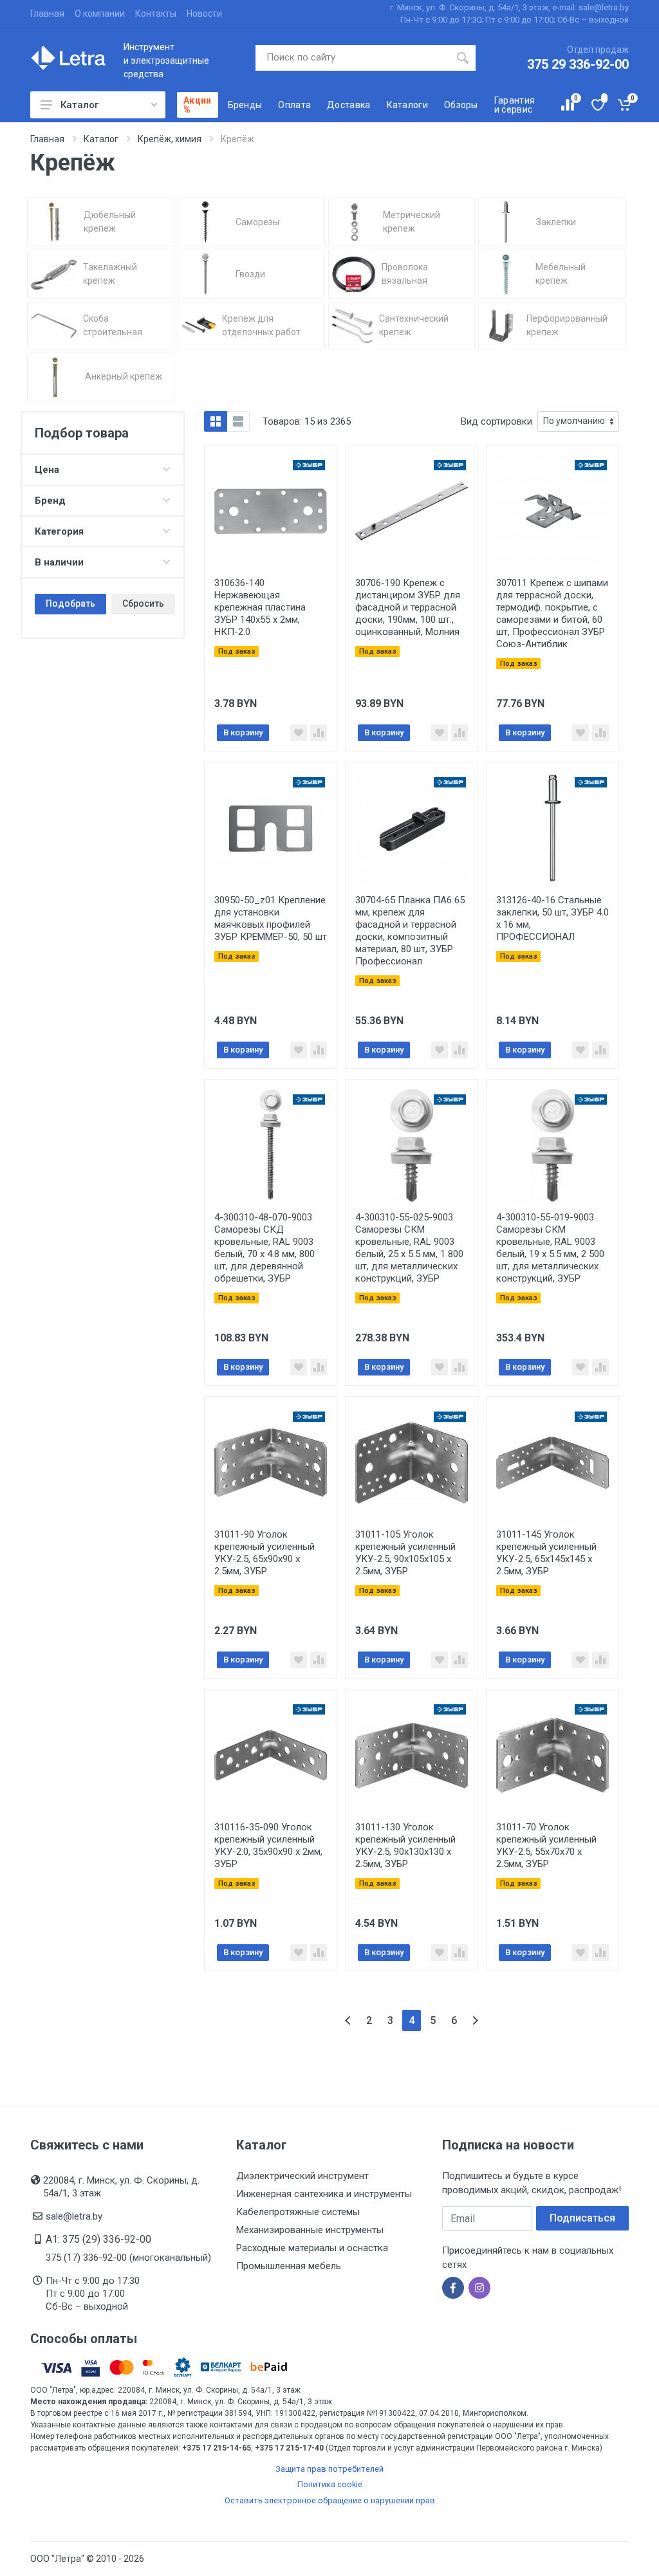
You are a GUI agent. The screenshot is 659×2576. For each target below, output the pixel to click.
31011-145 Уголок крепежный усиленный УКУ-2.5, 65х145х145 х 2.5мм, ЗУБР (546, 1553)
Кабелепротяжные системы (298, 2212)
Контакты (156, 14)
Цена (47, 470)
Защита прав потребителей (329, 2469)
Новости (204, 14)
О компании (100, 14)
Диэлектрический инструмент (302, 2176)
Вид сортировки (497, 421)
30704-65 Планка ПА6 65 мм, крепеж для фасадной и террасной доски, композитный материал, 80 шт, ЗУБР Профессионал (410, 931)
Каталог (79, 105)
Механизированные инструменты (310, 2230)
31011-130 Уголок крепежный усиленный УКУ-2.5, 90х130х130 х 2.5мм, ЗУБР (405, 1845)
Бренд (50, 501)
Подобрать (70, 603)
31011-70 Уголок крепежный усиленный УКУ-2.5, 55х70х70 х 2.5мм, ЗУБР (546, 1845)
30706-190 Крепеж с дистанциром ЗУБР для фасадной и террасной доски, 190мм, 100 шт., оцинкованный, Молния (408, 607)
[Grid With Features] (216, 421)
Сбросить (143, 603)
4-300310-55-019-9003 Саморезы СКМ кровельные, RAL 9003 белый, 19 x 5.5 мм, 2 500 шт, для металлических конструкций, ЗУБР (550, 1248)
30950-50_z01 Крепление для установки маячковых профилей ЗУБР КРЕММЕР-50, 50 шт (271, 918)
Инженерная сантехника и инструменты (324, 2194)
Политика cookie (330, 2484)
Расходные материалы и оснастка (312, 2248)
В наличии (59, 562)
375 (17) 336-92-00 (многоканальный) (128, 2258)
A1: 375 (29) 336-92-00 (98, 2239)
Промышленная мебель (289, 2266)
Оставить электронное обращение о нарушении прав (330, 2500)
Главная (47, 14)
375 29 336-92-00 (578, 64)
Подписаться (582, 2218)
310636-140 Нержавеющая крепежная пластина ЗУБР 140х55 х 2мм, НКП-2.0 (260, 607)
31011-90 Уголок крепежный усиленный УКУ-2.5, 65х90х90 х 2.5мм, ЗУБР (265, 1553)
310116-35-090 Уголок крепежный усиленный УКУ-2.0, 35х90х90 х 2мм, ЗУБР (268, 1845)
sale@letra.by (74, 2216)
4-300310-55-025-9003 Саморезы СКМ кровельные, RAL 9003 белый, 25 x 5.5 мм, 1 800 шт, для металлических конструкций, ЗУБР (409, 1248)
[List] (238, 421)
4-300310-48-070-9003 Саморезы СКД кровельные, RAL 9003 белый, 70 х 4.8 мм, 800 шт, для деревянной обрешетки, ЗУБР (265, 1248)
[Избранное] (597, 105)
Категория (59, 531)
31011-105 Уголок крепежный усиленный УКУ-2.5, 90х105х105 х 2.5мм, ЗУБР (405, 1553)
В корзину (243, 732)
